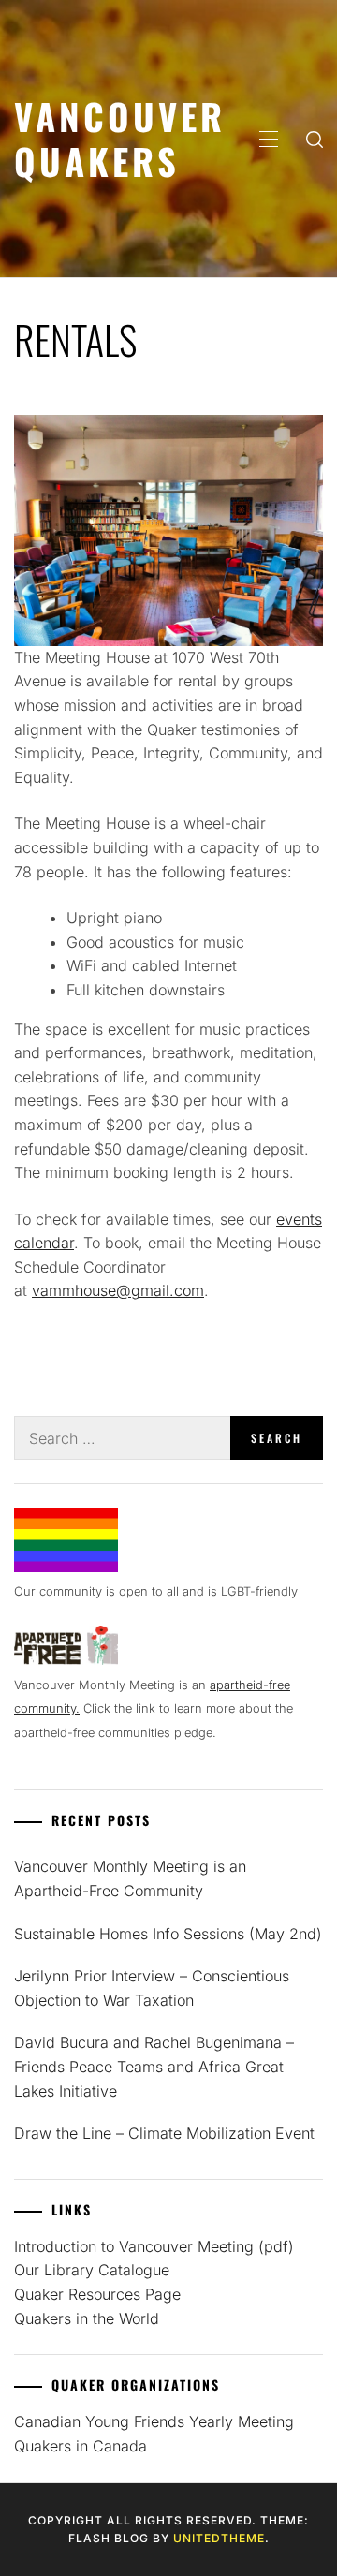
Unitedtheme (219, 2538)
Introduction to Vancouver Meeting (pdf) (154, 2246)
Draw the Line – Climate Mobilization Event (164, 2133)
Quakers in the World (87, 2318)
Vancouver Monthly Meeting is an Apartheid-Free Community (130, 1878)
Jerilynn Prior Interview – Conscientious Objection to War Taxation (152, 1988)
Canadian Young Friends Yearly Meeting (154, 2421)
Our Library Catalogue (92, 2270)
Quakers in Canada (81, 2446)
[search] (315, 139)
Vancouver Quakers (120, 138)
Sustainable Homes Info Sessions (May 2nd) (168, 1934)
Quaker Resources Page (97, 2294)
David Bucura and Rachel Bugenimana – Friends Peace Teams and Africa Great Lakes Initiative (154, 2066)
